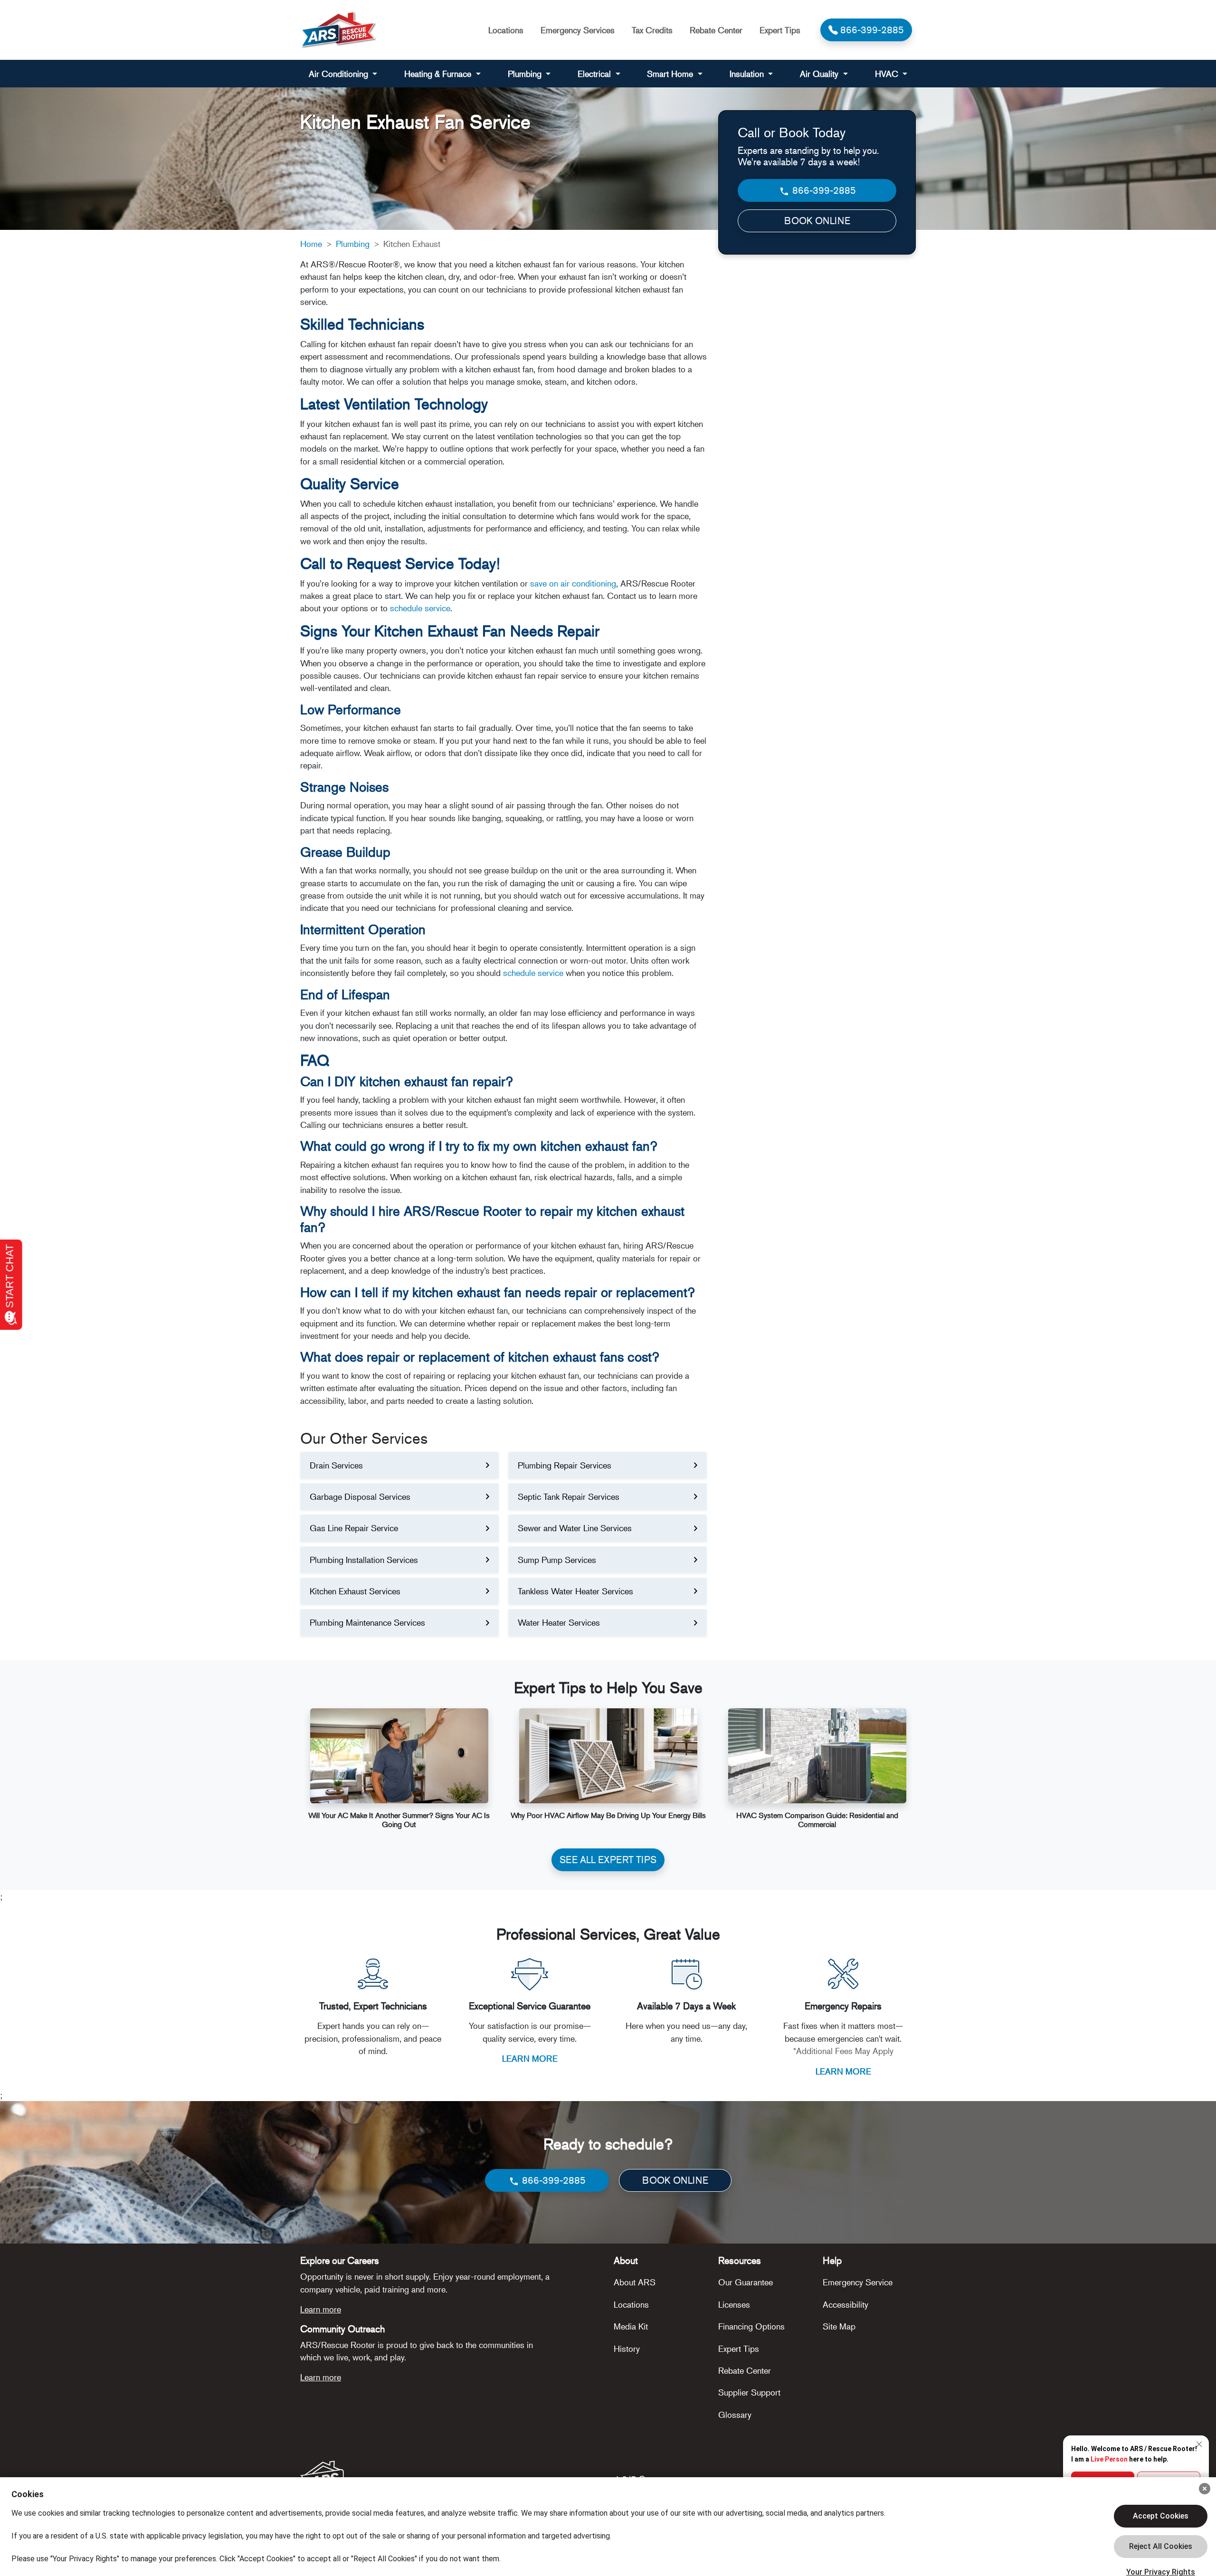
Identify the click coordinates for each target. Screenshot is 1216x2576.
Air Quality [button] (820, 74)
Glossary (735, 2415)
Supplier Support (749, 2392)
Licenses (734, 2304)
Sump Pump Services (557, 1560)
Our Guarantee (746, 2282)
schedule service (420, 608)
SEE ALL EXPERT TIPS (608, 1860)
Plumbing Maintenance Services (367, 1622)
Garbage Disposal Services (360, 1496)
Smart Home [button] (671, 74)
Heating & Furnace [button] (439, 74)
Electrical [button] (595, 74)
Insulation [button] (748, 74)
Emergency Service (858, 2282)
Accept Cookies (1161, 2516)
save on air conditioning (573, 583)
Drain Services (336, 1465)
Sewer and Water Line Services (575, 1528)
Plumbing (353, 244)
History (627, 2349)
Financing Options (751, 2326)
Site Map (839, 2326)
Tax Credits (652, 30)
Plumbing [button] (526, 74)
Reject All (1161, 2547)
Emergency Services (578, 30)
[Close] (1205, 2489)
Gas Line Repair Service (354, 1528)
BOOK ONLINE (817, 221)
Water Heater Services (559, 1622)
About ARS (635, 2282)
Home (311, 244)
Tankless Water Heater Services (575, 1591)
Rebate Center (716, 30)
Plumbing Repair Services (565, 1465)
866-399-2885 (823, 190)
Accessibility (845, 2304)
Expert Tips (780, 30)
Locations (506, 30)
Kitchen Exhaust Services (355, 1591)
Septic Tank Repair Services (569, 1496)
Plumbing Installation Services (364, 1560)
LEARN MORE (530, 2058)
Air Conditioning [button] (340, 74)
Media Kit (631, 2326)
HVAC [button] (888, 74)
